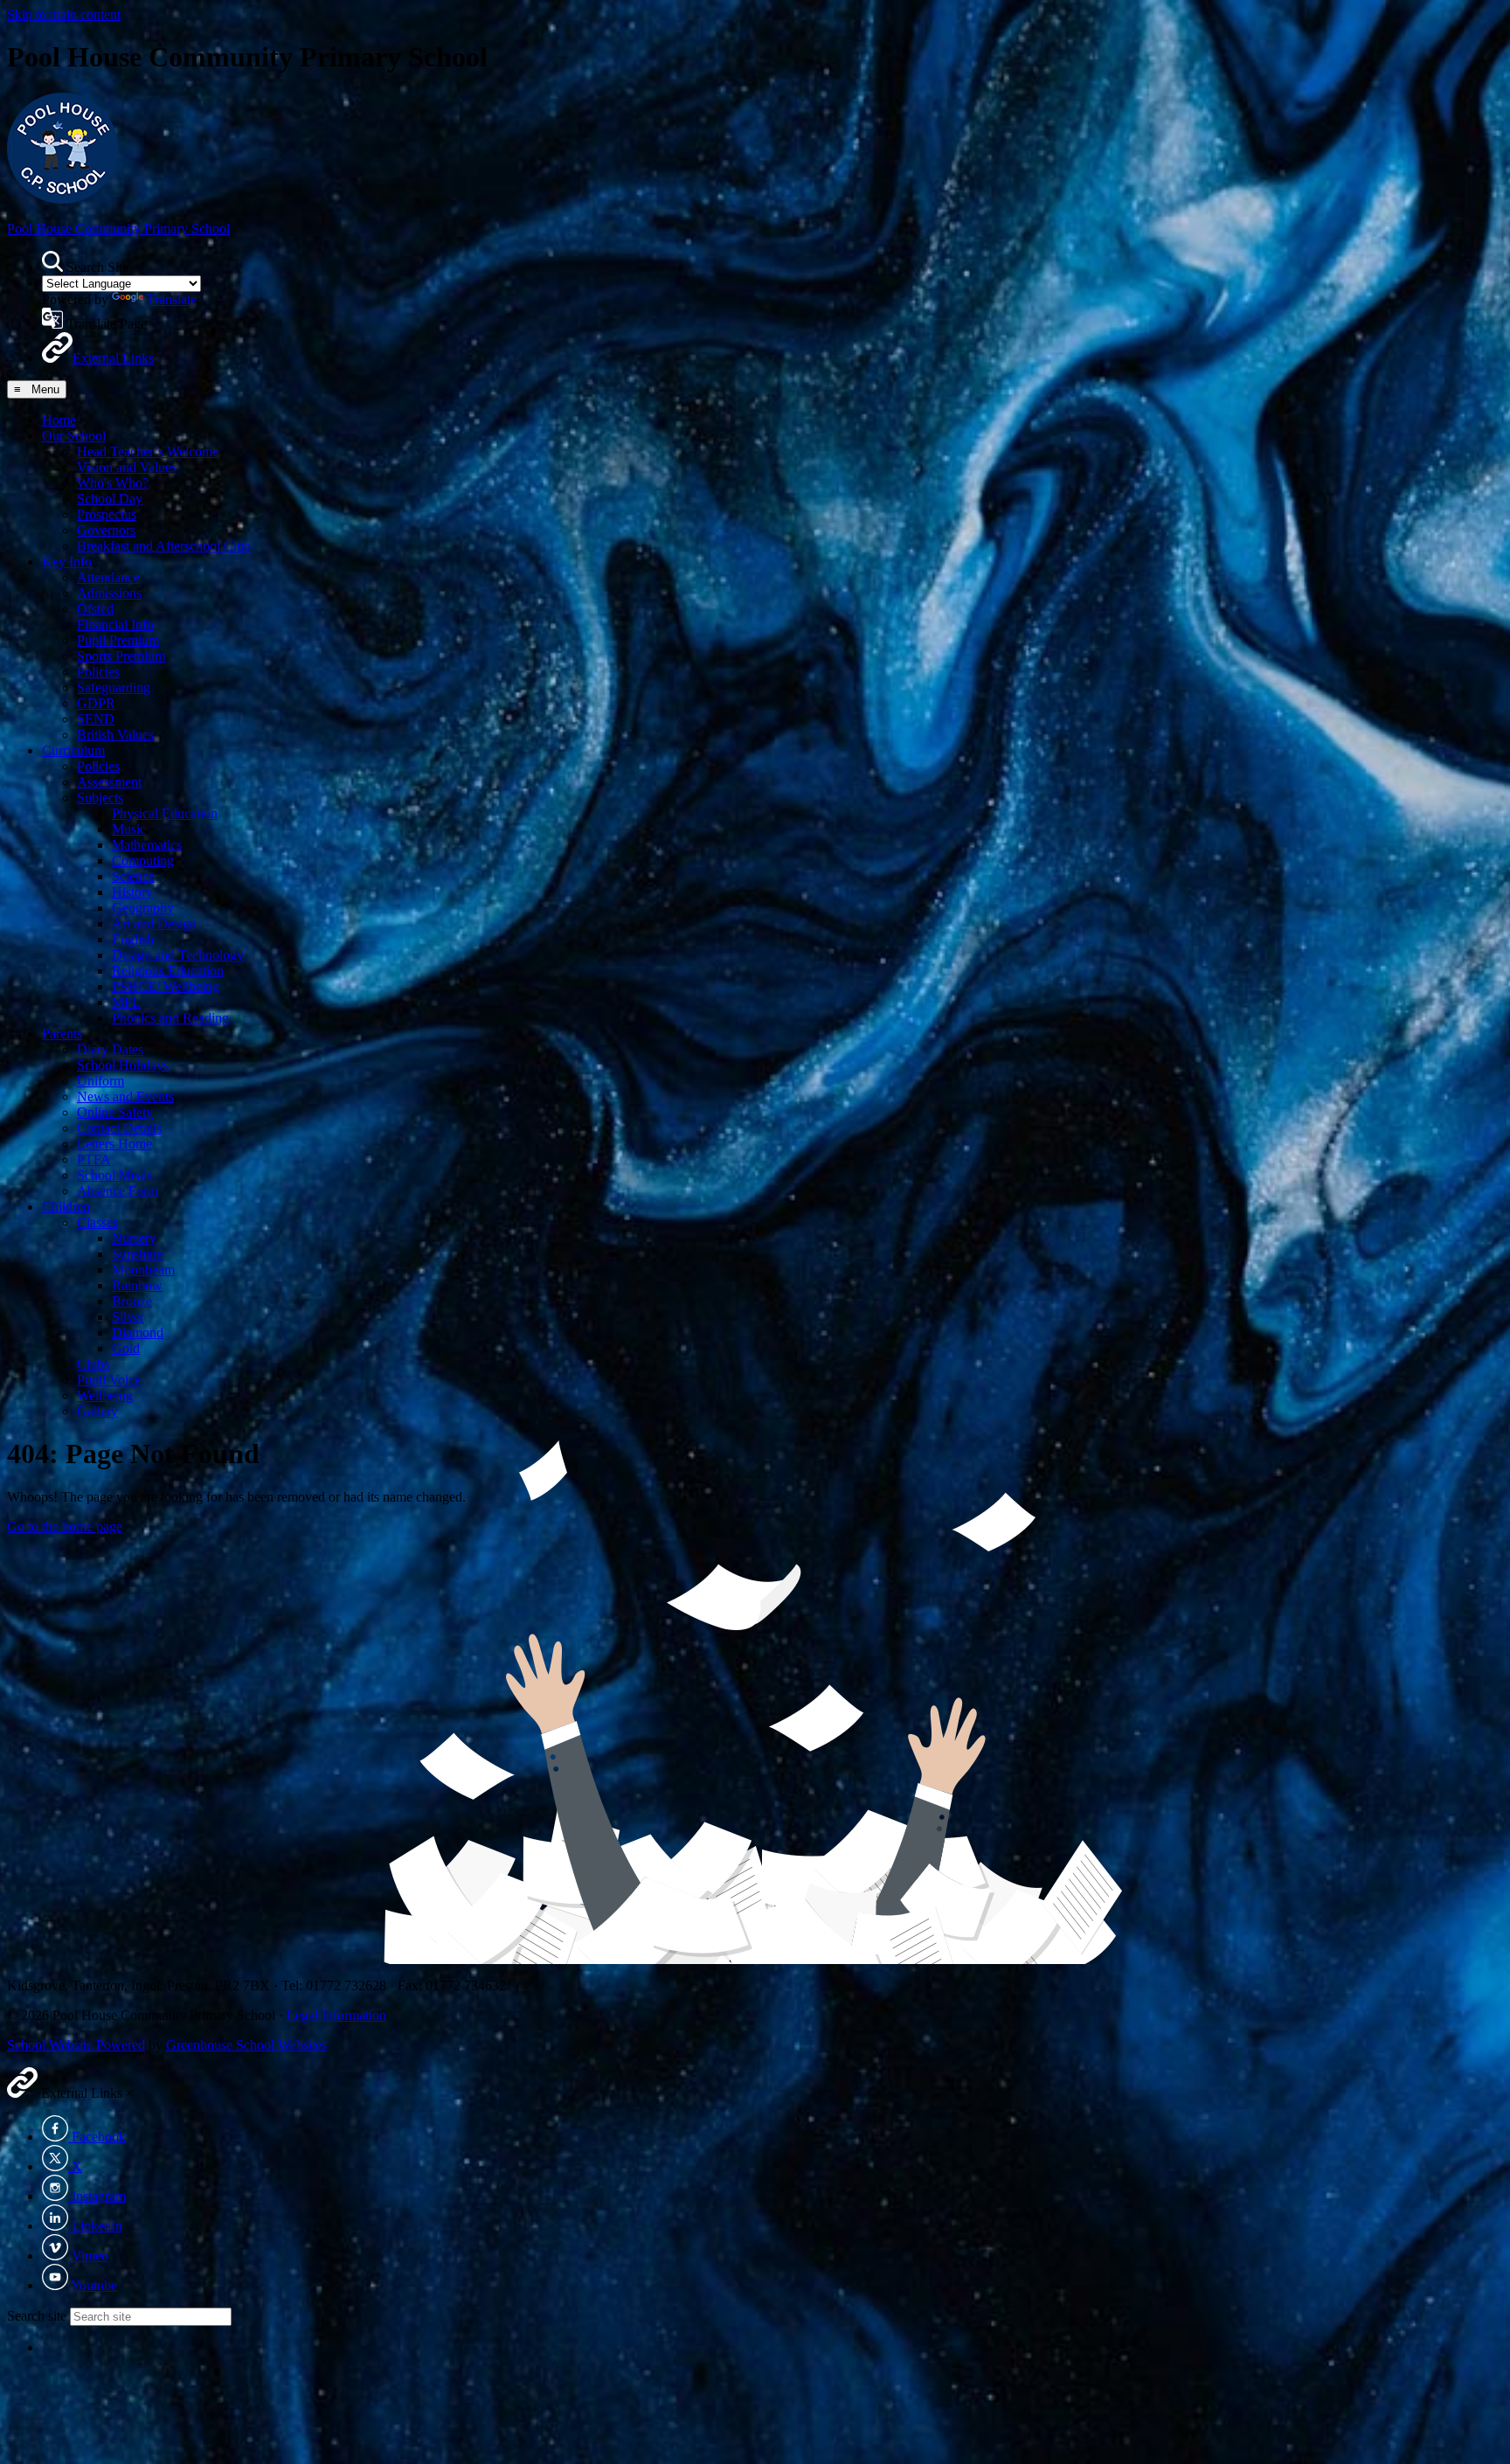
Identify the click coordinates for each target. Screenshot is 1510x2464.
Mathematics (147, 845)
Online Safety (115, 1112)
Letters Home (114, 1144)
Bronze (132, 1301)
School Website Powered (76, 2045)
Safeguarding (114, 687)
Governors (106, 530)
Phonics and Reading (170, 1018)
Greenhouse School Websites (246, 2045)
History (132, 892)
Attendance (108, 577)
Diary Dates (110, 1049)
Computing (143, 861)
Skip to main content (64, 14)
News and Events (125, 1097)
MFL (126, 1002)
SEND (96, 719)
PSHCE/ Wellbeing (166, 986)
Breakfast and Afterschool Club (164, 546)
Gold (126, 1348)
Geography (143, 908)
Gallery (97, 1411)
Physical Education (165, 813)
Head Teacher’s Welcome (148, 451)
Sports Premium (121, 656)
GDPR (96, 703)
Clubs (93, 1364)
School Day (110, 499)
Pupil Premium (118, 640)
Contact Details (119, 1128)
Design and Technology (178, 955)
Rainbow (137, 1285)
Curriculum (73, 750)
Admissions (109, 593)
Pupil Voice (109, 1380)
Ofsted (95, 609)
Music (129, 829)
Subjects (100, 798)
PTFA (94, 1159)
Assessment (109, 782)
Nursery (134, 1238)
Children (66, 1207)
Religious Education (168, 971)
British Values (115, 735)
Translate (172, 299)
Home (59, 420)
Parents (62, 1034)
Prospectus (107, 514)
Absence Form (118, 1191)
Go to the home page (65, 1527)
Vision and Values (127, 467)
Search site (37, 2316)
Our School (74, 436)
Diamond (138, 1333)
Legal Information (336, 2015)
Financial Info (115, 625)
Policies (98, 672)
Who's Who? (113, 483)
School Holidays (123, 1065)
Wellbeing (105, 1395)
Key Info (67, 562)
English (133, 939)
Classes (97, 1222)
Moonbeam (143, 1270)
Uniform (100, 1081)
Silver (128, 1317)
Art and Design (154, 923)
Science (133, 876)
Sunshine (137, 1254)
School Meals (114, 1175)
